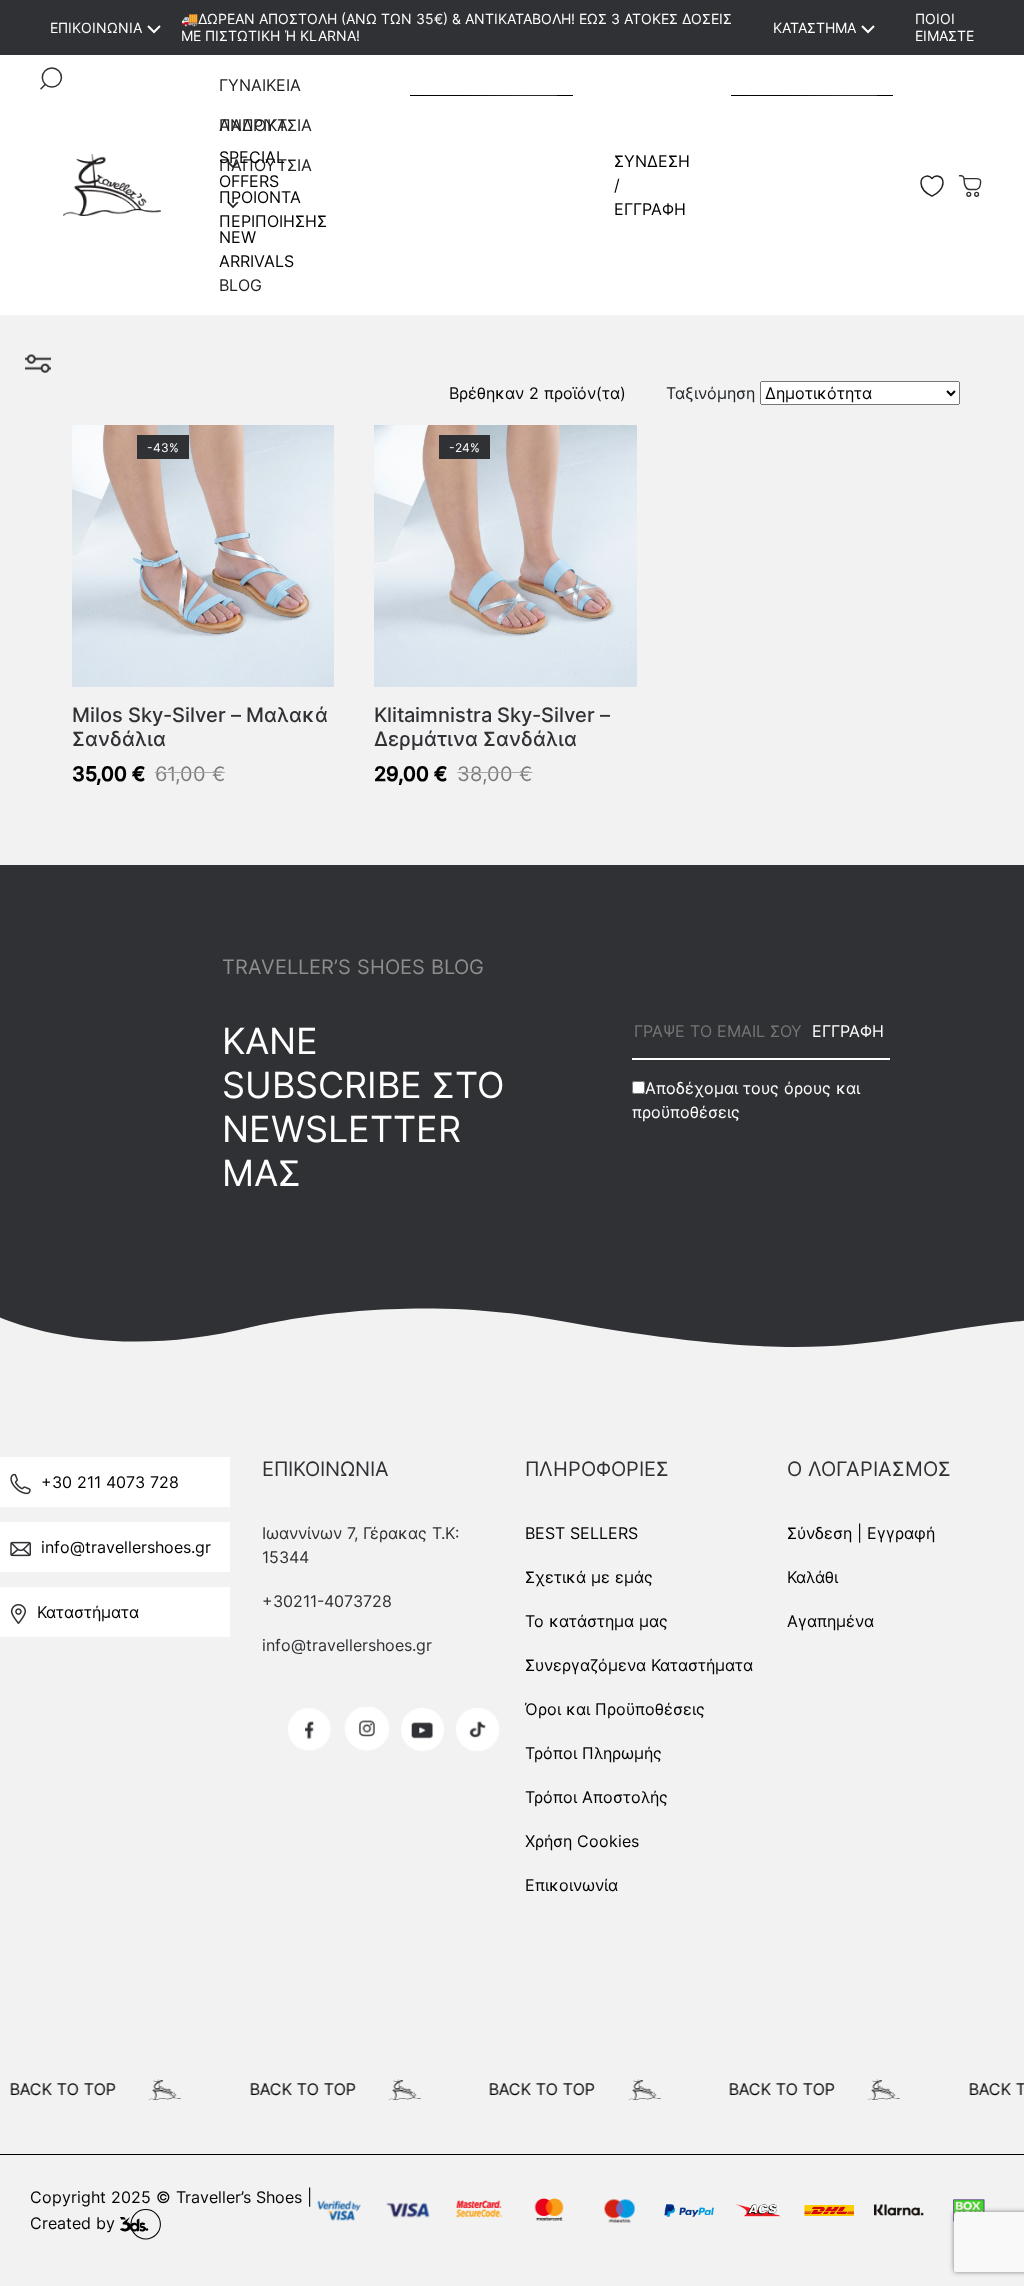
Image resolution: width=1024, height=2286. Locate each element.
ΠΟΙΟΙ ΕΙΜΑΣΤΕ (944, 27)
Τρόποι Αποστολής (596, 1797)
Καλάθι (812, 1577)
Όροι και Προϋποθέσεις (615, 1709)
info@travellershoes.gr (126, 1547)
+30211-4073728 (327, 1601)
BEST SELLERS (581, 1533)
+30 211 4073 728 (110, 1482)
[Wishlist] (314, 445)
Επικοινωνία (571, 1885)
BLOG (240, 285)
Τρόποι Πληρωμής (593, 1753)
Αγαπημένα (830, 1621)
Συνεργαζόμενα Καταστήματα (639, 1665)
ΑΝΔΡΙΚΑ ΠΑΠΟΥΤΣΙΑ (265, 130)
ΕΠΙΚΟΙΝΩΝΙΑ (96, 27)
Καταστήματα (88, 1612)
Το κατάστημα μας (596, 1621)
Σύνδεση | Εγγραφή (861, 1533)
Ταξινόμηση (710, 393)
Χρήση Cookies (582, 1841)
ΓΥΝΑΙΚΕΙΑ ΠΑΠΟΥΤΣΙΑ (265, 90)
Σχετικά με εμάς (589, 1577)
